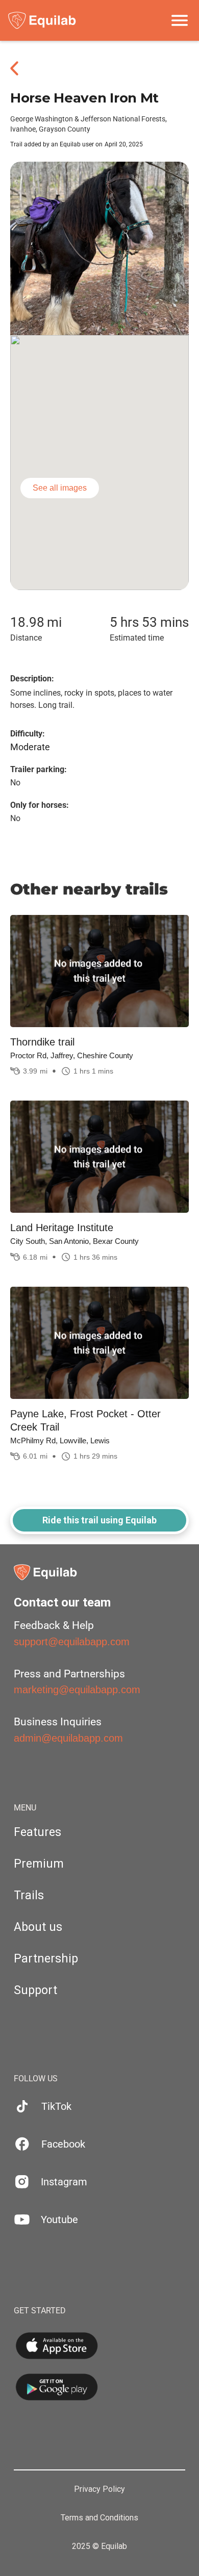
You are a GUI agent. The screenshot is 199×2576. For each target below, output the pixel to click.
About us (38, 1927)
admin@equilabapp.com (68, 1738)
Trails (29, 1895)
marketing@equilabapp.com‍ (77, 1690)
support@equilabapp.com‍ (72, 1642)
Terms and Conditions (99, 2518)
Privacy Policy (99, 2489)
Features (38, 1832)
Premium (39, 1864)
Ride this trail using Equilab (99, 1520)
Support (35, 1990)
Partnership (46, 1959)
